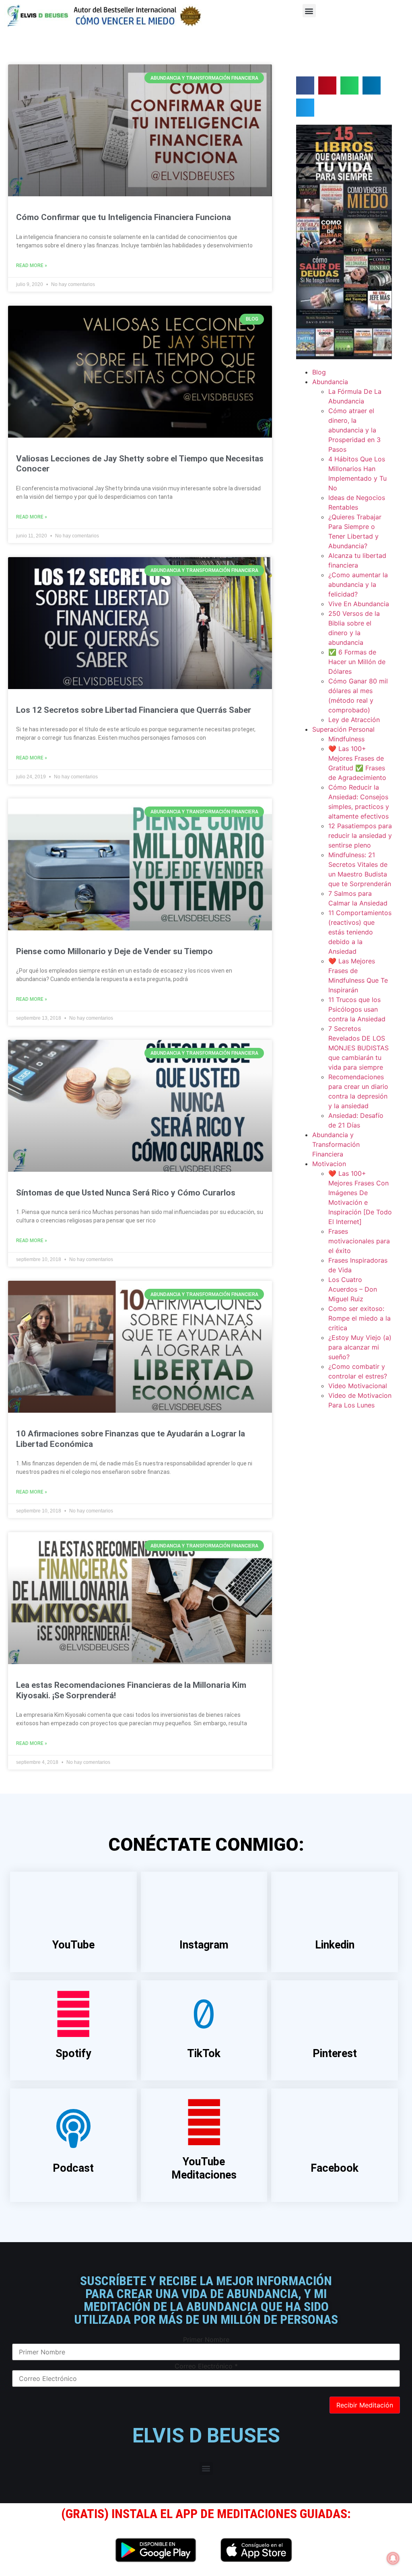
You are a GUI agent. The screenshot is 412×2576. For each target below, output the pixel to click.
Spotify (73, 2053)
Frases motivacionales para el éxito (359, 1241)
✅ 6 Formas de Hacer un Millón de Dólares (357, 662)
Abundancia (330, 382)
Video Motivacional (358, 1386)
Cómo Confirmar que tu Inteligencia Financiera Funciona (124, 217)
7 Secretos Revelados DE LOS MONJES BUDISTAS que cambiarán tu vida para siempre (358, 1048)
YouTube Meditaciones (204, 2168)
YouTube (73, 1945)
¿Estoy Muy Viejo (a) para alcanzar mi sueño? (360, 1347)
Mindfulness (346, 739)
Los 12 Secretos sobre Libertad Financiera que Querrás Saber (134, 710)
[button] (309, 11)
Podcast (73, 2168)
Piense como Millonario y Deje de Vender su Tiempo (114, 951)
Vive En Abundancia (359, 604)
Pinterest (335, 2053)
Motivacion (329, 1164)
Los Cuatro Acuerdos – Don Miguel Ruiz (353, 1289)
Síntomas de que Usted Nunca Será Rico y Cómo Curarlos (126, 1193)
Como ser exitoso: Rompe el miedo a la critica (359, 1318)
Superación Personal (343, 729)
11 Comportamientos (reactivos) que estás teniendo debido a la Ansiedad (360, 932)
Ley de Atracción (354, 720)
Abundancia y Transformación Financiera (336, 1144)
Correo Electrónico (206, 2366)
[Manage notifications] (393, 2558)
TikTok (204, 2053)
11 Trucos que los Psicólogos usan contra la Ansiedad (357, 1009)
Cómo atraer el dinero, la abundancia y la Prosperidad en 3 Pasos (354, 430)
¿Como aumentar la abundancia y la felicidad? (358, 584)
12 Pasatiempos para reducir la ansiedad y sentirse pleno (360, 835)
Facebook (335, 2168)
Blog (319, 372)
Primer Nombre (206, 2339)
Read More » (32, 265)
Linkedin (335, 1945)
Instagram (204, 1945)
